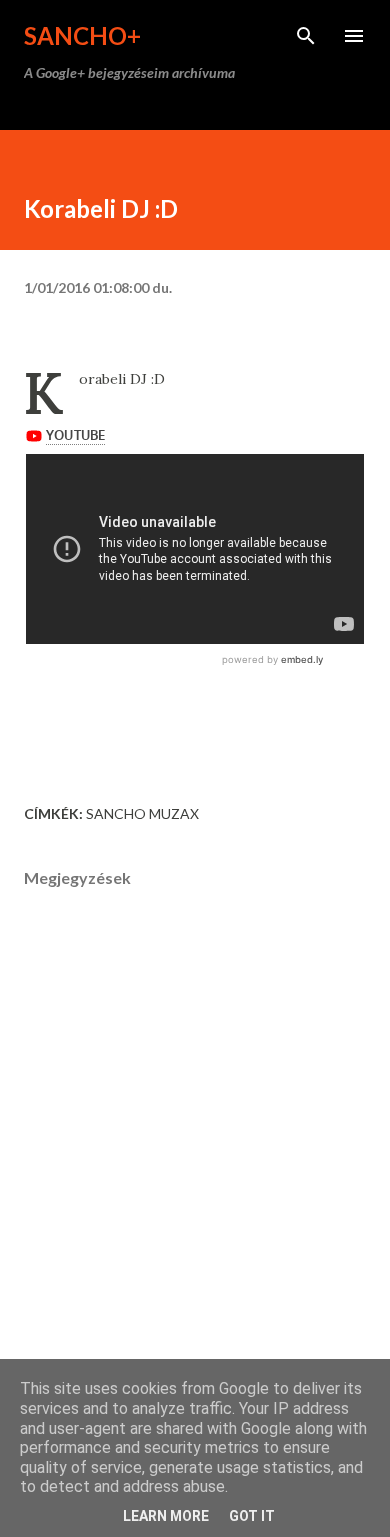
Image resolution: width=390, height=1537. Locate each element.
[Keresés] (306, 36)
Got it (252, 1516)
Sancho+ (82, 35)
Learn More (166, 1516)
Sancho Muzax (142, 813)
